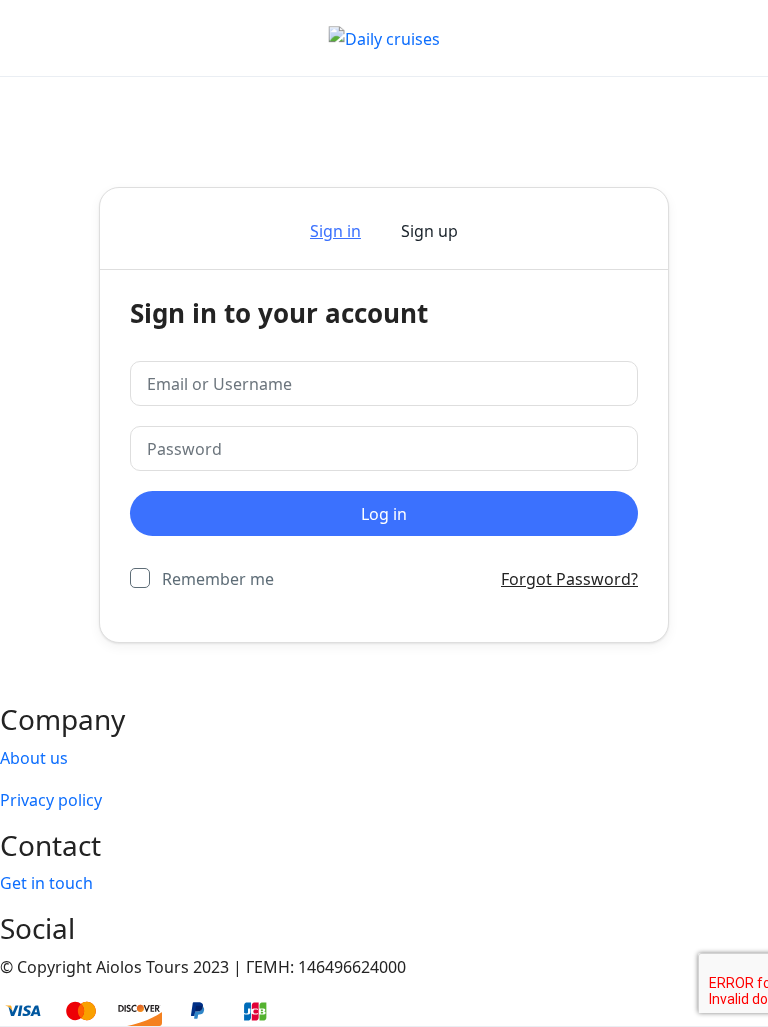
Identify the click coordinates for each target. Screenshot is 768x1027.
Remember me (218, 579)
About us (34, 758)
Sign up (429, 231)
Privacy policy (51, 800)
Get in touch (46, 883)
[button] (681, 38)
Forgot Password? (569, 579)
